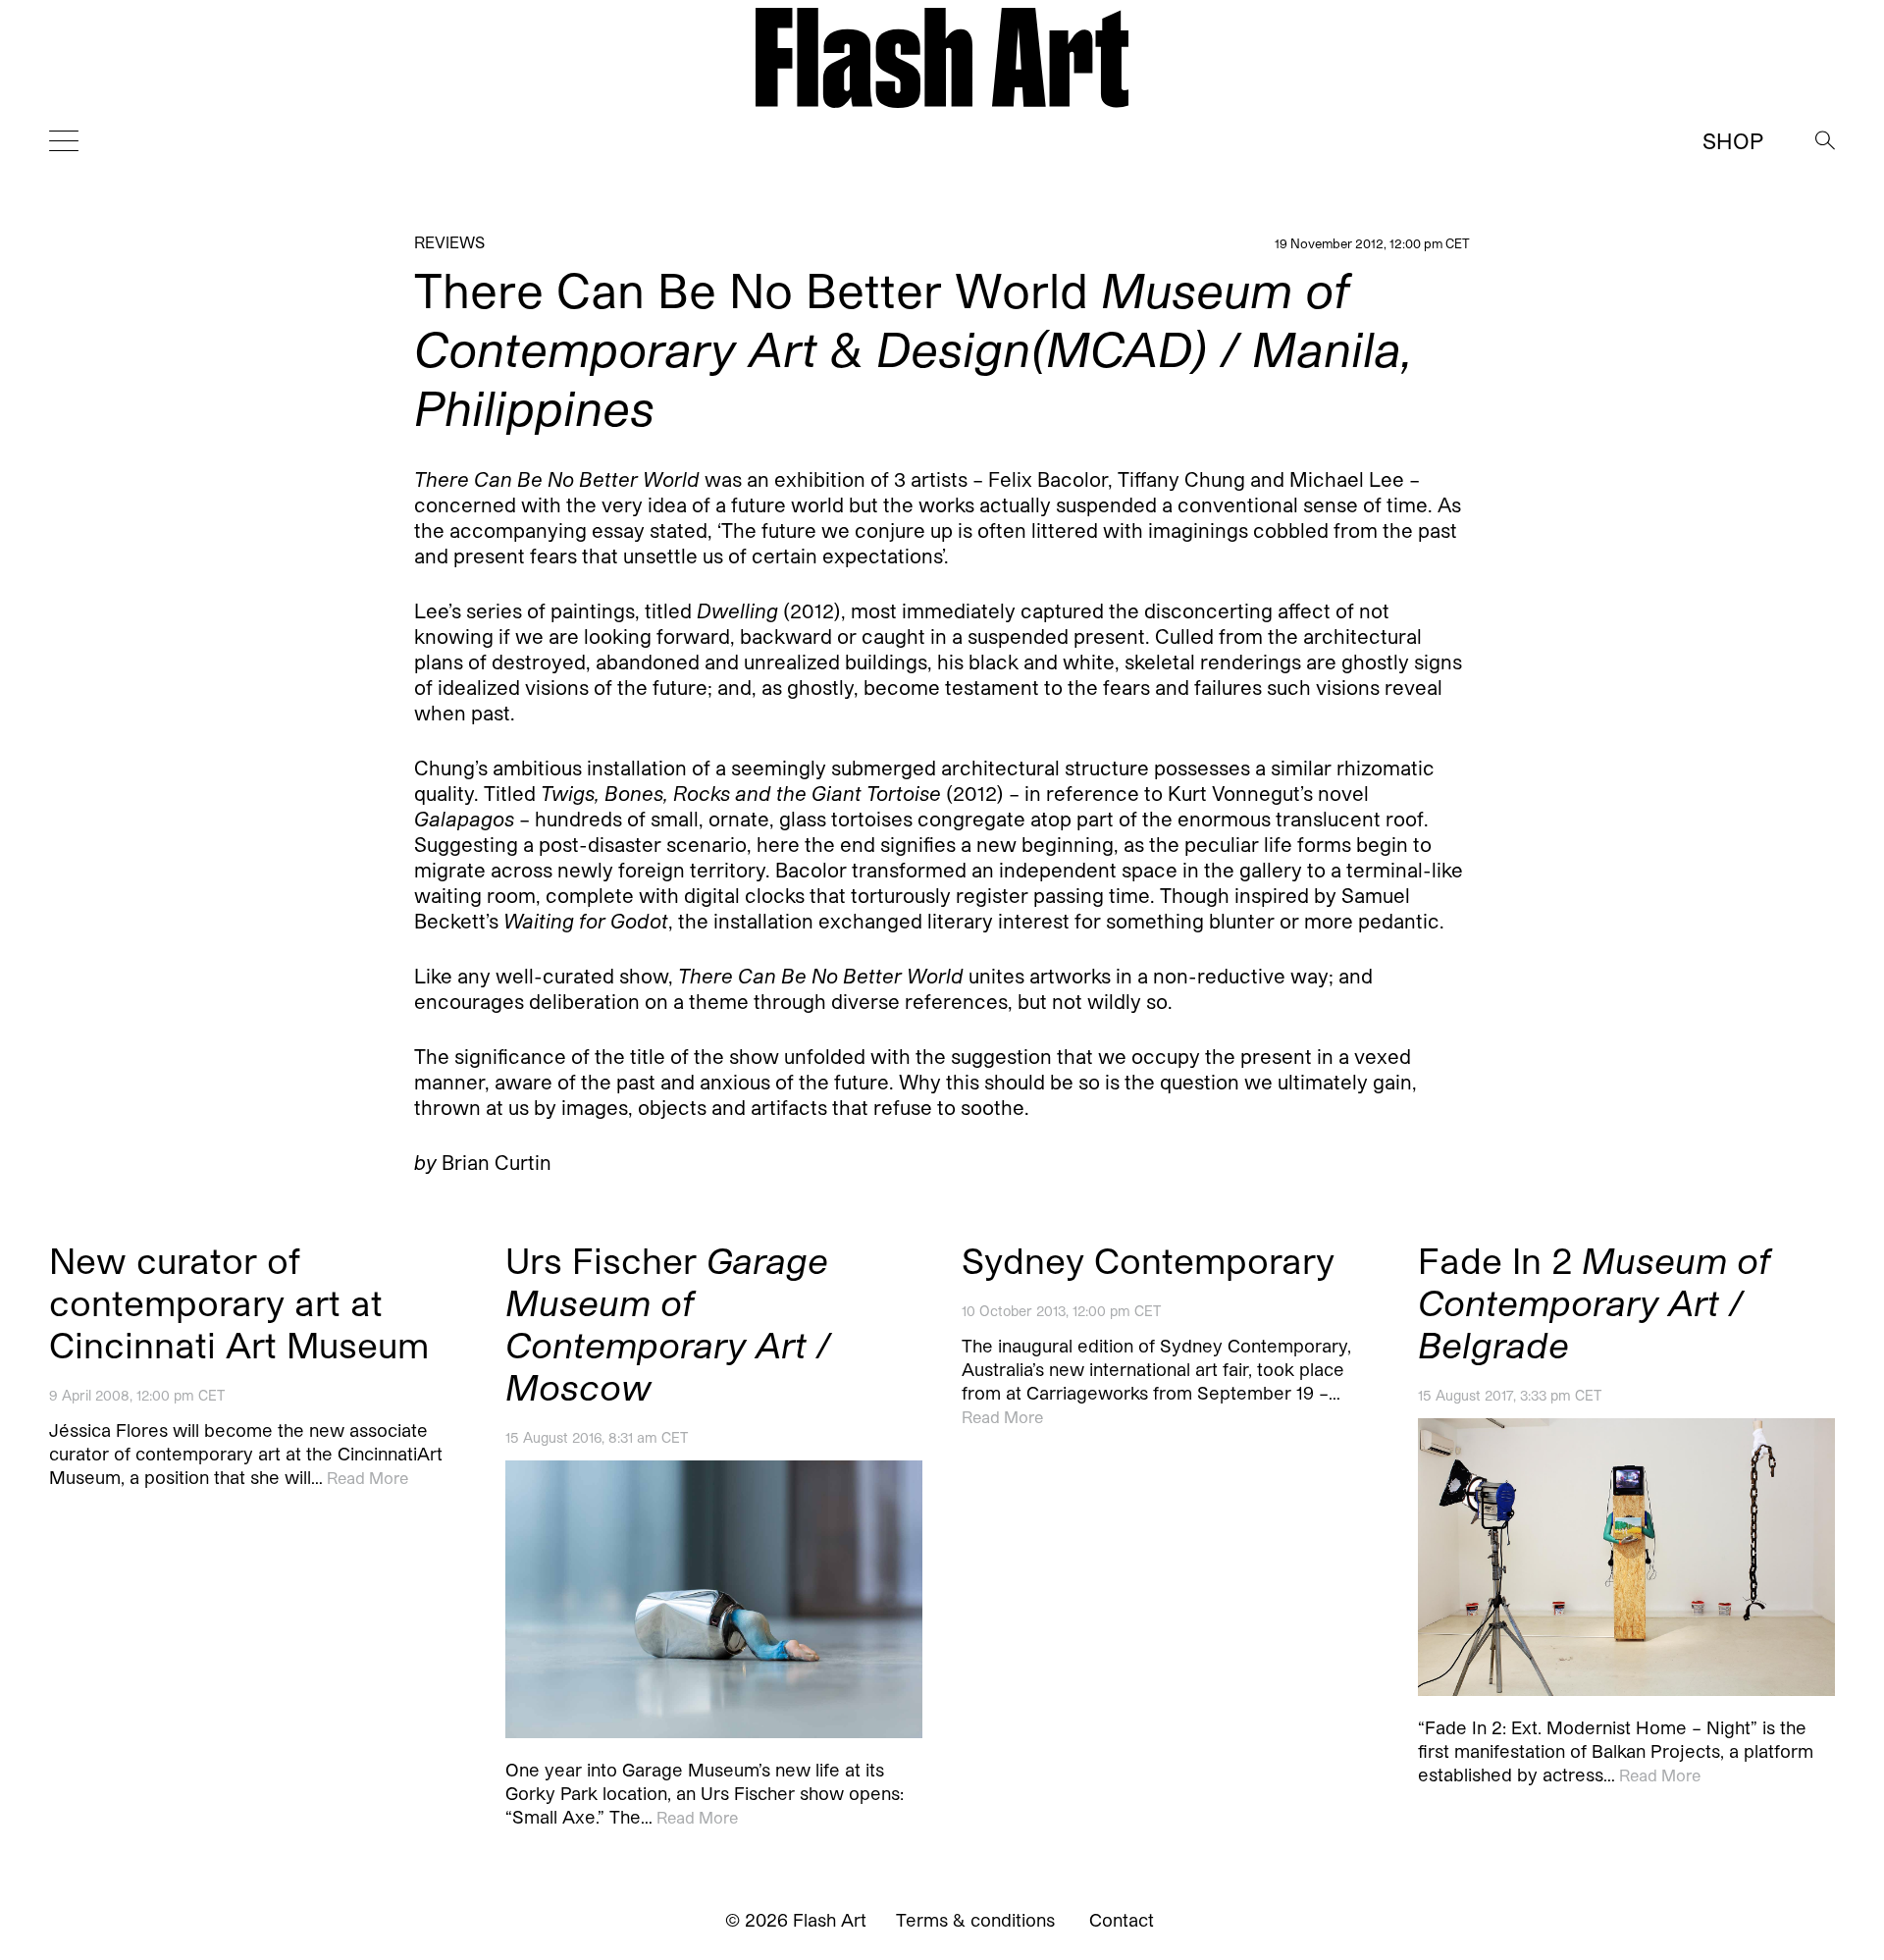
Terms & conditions (975, 1920)
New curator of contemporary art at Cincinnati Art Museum (239, 1302)
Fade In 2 (1594, 1302)
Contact (1122, 1920)
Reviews (449, 242)
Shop (1733, 140)
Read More (367, 1478)
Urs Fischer (668, 1323)
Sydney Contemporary (1148, 1260)
